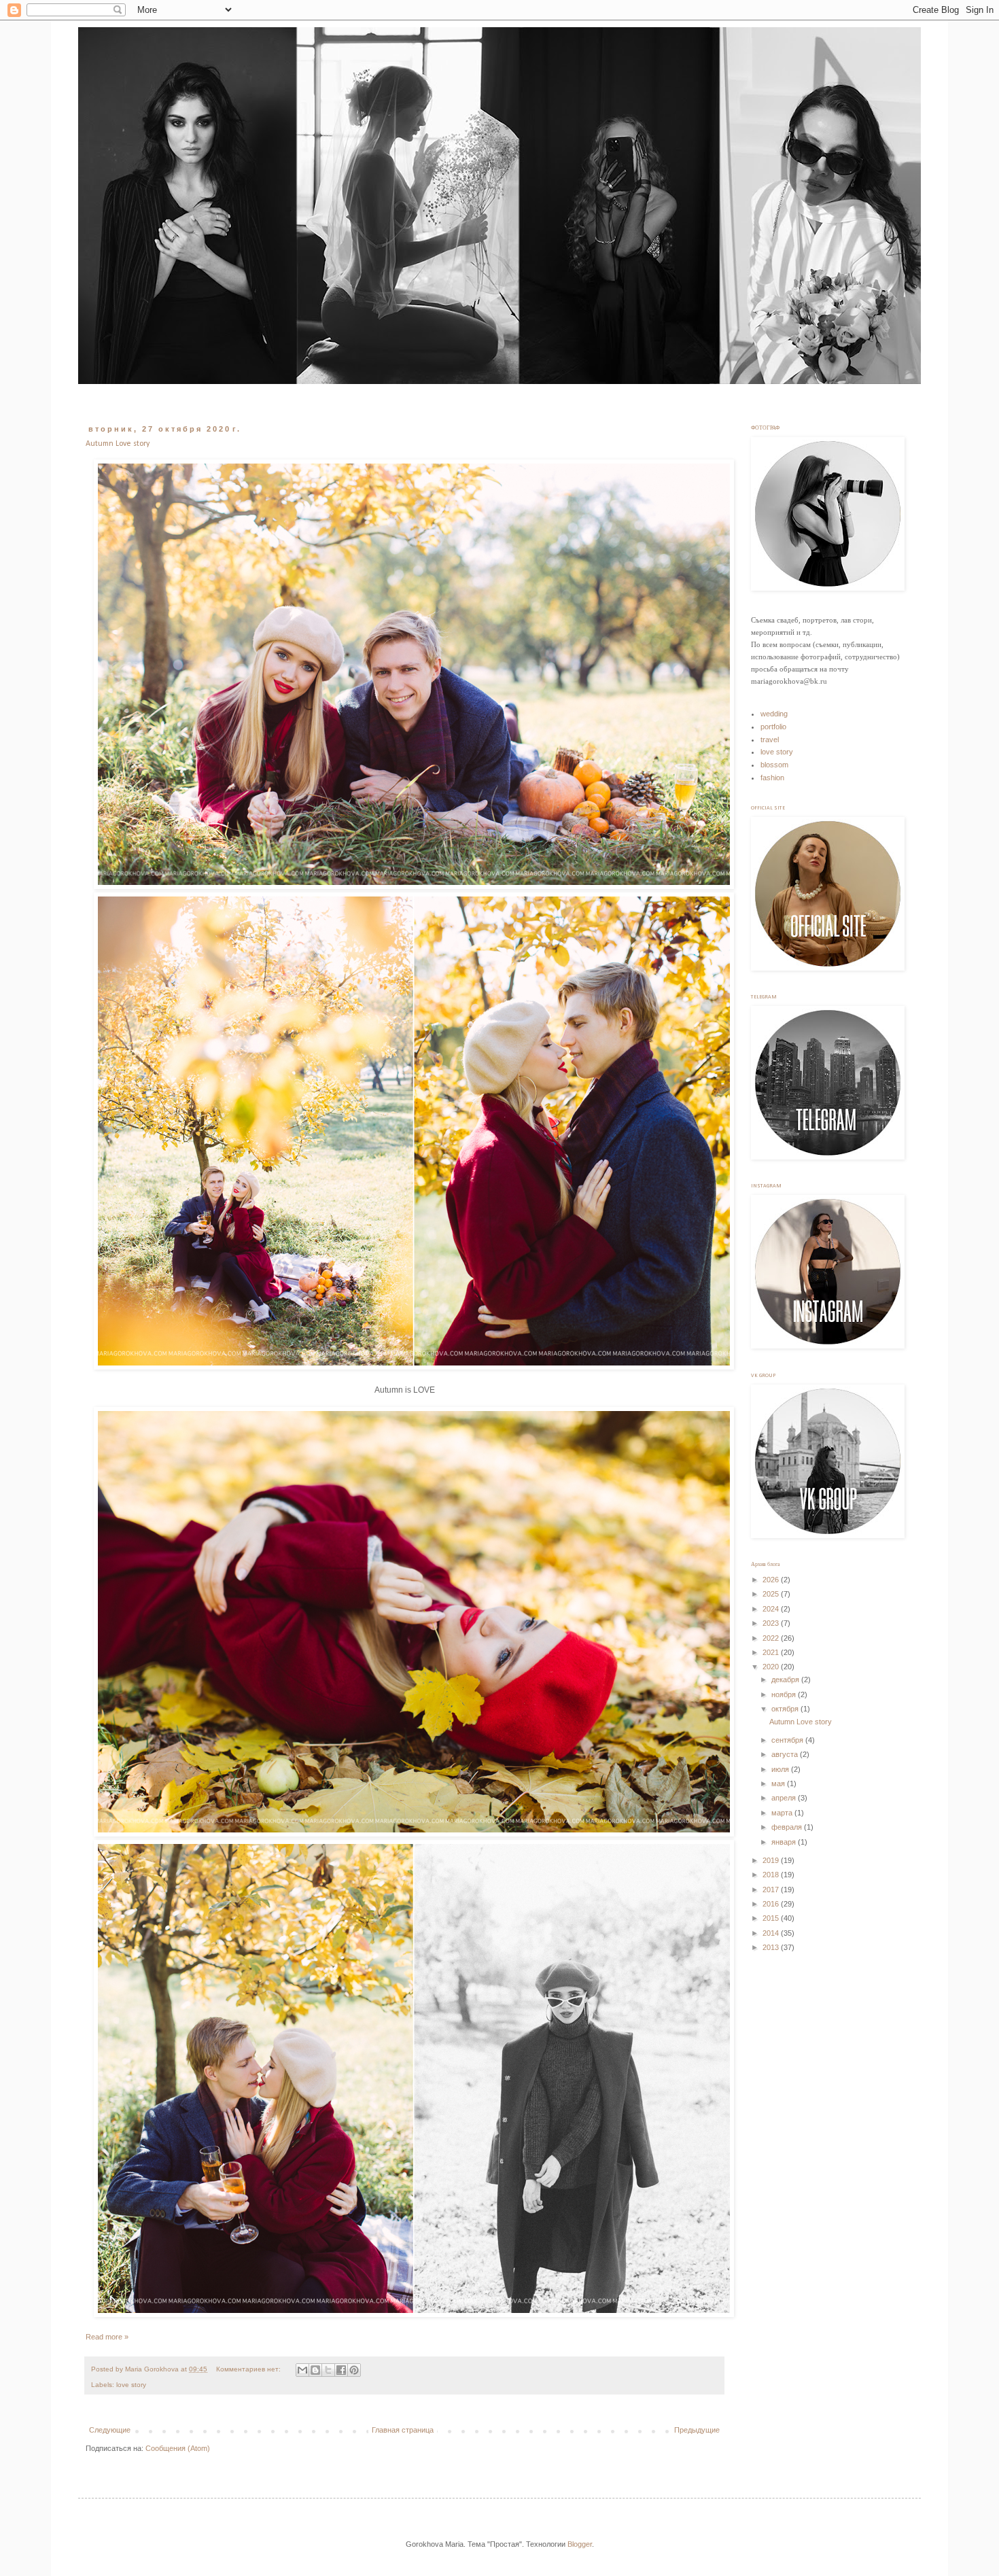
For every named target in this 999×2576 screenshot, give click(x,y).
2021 (772, 1652)
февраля (788, 1827)
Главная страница (403, 2430)
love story (131, 2385)
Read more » (107, 2337)
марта (783, 1813)
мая (779, 1783)
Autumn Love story (118, 444)
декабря (786, 1679)
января (785, 1842)
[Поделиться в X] (328, 2370)
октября (786, 1709)
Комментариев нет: (249, 2369)
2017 (772, 1890)
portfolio (773, 727)
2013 (772, 1947)
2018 (772, 1875)
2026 (772, 1580)
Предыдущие (697, 2430)
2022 (772, 1638)
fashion (772, 778)
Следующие (110, 2430)
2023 (772, 1623)
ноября (785, 1694)
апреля (785, 1798)
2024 (772, 1609)
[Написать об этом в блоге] (315, 2370)
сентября (788, 1740)
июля (781, 1769)
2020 (772, 1667)
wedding (774, 714)
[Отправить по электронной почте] (302, 2370)
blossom (774, 765)
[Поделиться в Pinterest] (354, 2370)
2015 (772, 1918)
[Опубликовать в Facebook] (341, 2370)
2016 (772, 1904)
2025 (772, 1594)
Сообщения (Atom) (178, 2448)
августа (786, 1754)
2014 (772, 1933)
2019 (772, 1860)
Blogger (580, 2544)
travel (770, 739)
